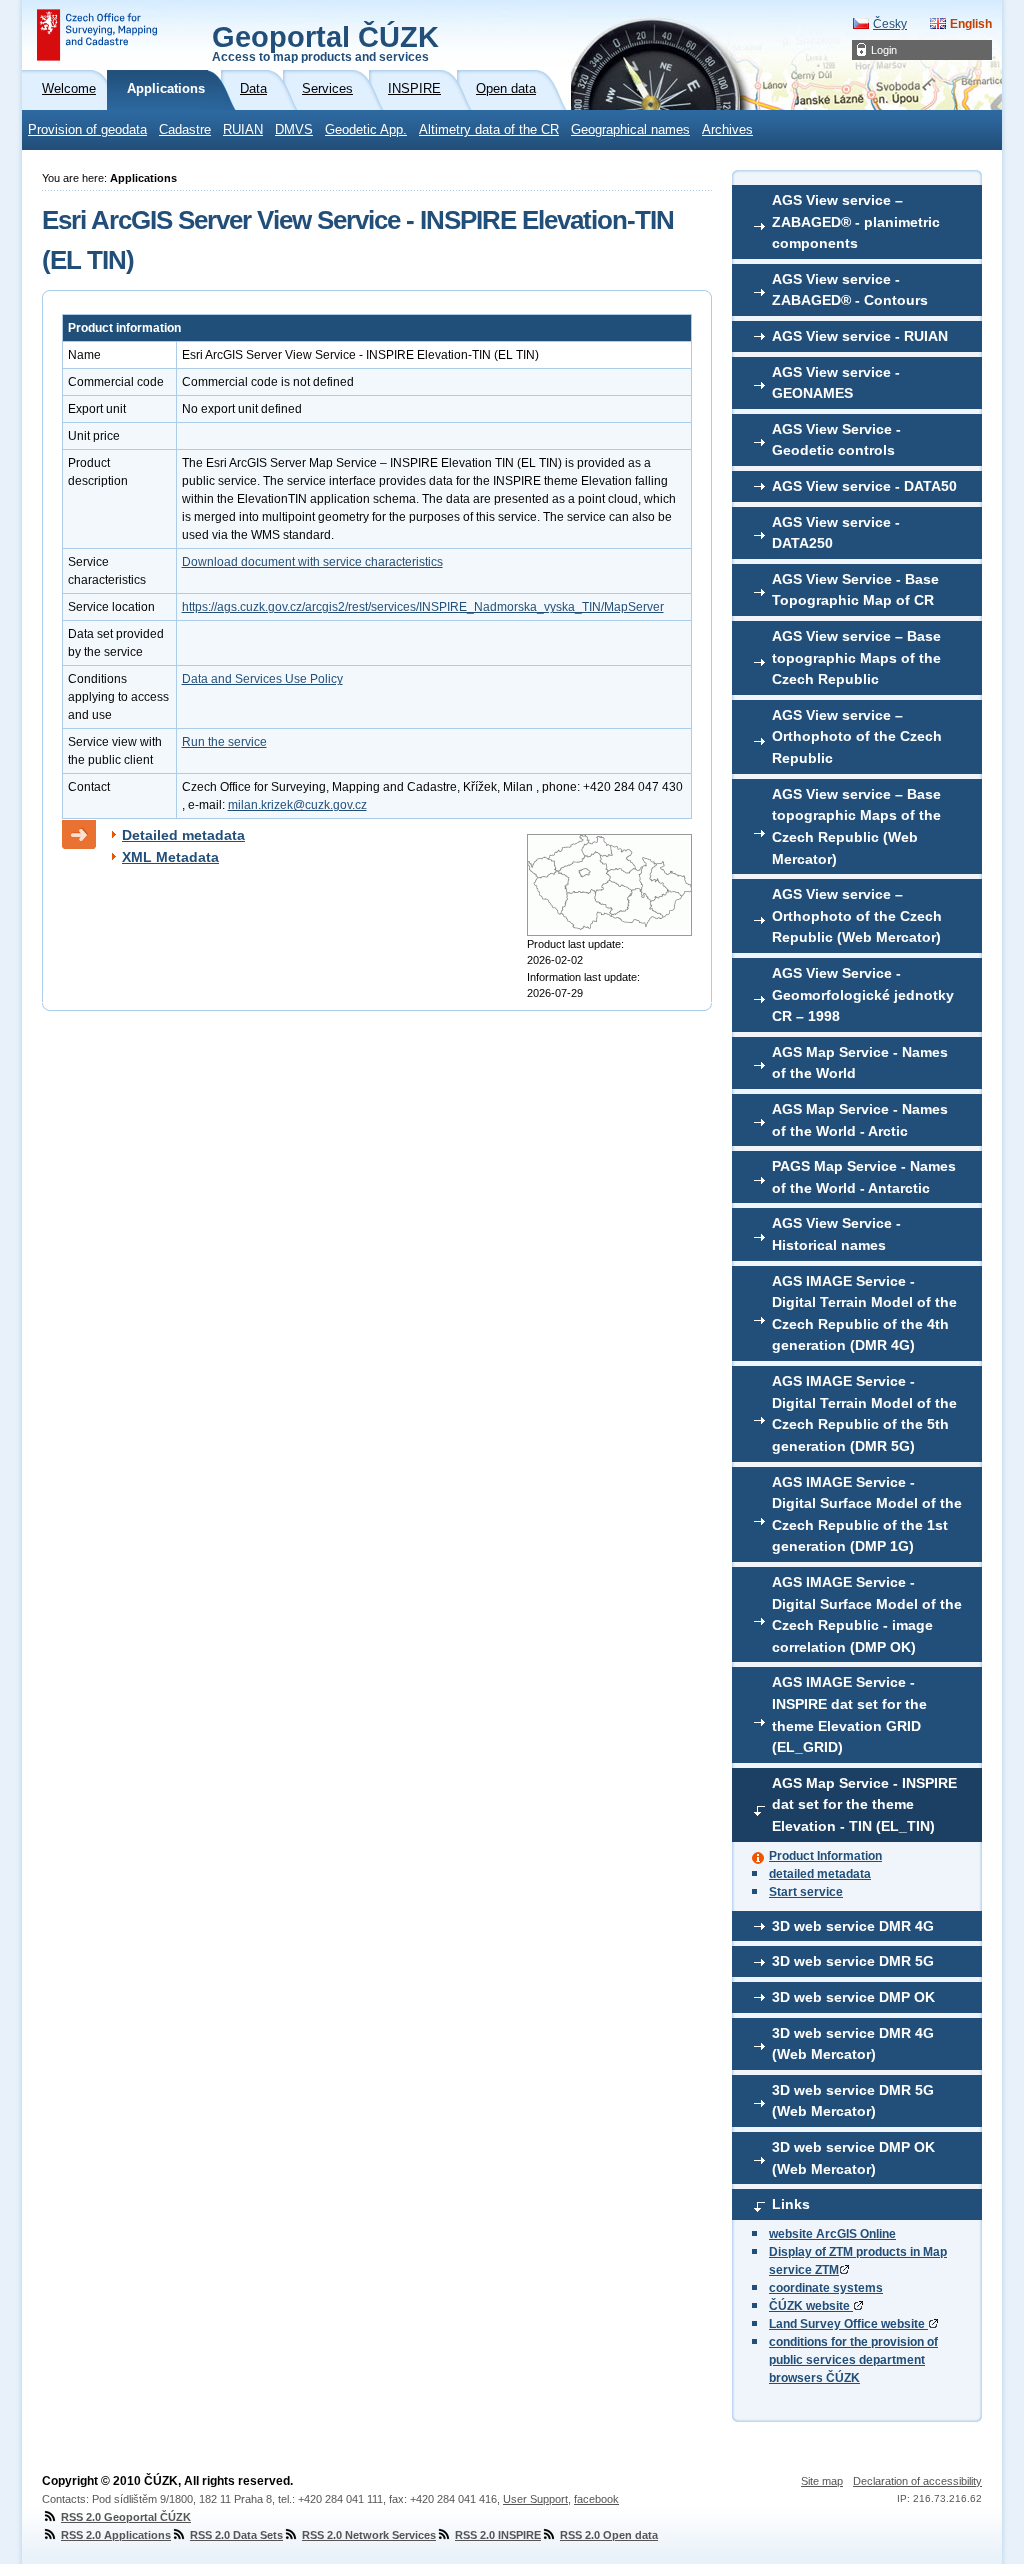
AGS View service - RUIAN (860, 336)
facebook (596, 2499)
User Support (535, 2499)
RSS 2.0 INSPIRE (498, 2535)
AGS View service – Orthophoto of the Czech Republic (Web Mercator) (857, 915)
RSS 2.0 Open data (609, 2535)
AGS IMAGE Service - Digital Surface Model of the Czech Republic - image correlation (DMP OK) (867, 1614)
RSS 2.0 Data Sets (236, 2535)
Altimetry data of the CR (489, 130)
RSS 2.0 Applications (116, 2535)
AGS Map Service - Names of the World (860, 1063)
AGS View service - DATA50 (864, 486)
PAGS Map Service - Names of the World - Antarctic (864, 1177)
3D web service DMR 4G (853, 1926)
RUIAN (243, 130)
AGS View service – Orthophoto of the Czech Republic (857, 736)
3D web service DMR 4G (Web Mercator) (853, 2044)
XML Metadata (170, 857)
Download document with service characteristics (312, 562)
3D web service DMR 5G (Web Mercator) (853, 2101)
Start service (806, 1892)
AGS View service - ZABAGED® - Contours (850, 290)
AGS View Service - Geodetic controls (836, 440)
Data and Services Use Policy (262, 679)
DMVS (294, 130)
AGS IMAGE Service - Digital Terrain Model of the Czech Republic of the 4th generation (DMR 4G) (864, 1313)
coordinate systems (826, 2288)
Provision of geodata (87, 130)
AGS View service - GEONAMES (836, 383)
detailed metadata (820, 1874)
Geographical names (630, 130)
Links (791, 2204)
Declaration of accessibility (917, 2481)
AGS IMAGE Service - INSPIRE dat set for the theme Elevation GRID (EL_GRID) (849, 1714)
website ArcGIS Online (832, 2234)
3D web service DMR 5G (853, 1961)
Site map (822, 2481)
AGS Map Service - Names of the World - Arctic (860, 1120)
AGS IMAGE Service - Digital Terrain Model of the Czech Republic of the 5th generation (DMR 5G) (864, 1413)
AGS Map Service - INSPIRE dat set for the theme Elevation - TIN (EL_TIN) (864, 1804)
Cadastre (185, 130)
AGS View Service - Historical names (836, 1234)
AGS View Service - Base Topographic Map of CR (855, 590)
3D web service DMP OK (853, 1997)
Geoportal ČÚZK (325, 42)
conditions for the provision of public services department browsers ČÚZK (853, 2360)
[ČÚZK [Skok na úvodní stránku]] (97, 35)
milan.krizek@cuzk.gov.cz (297, 805)
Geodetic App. (366, 130)
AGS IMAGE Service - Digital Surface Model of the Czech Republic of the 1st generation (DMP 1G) (867, 1514)
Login (884, 50)
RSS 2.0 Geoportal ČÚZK (126, 2517)
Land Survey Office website (848, 2324)
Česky (890, 24)
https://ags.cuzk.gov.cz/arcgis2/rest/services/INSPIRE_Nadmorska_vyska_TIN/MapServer (423, 607)
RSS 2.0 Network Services (369, 2535)
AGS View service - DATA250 (836, 533)
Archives (727, 130)
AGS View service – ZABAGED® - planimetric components (856, 221)
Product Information (825, 1856)
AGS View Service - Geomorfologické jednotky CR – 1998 (863, 994)
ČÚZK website (811, 2306)
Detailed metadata (183, 835)
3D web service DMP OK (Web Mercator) (853, 2158)
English (971, 24)
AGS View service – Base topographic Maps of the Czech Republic (856, 657)
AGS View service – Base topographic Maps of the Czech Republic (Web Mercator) (856, 826)
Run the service (224, 742)
